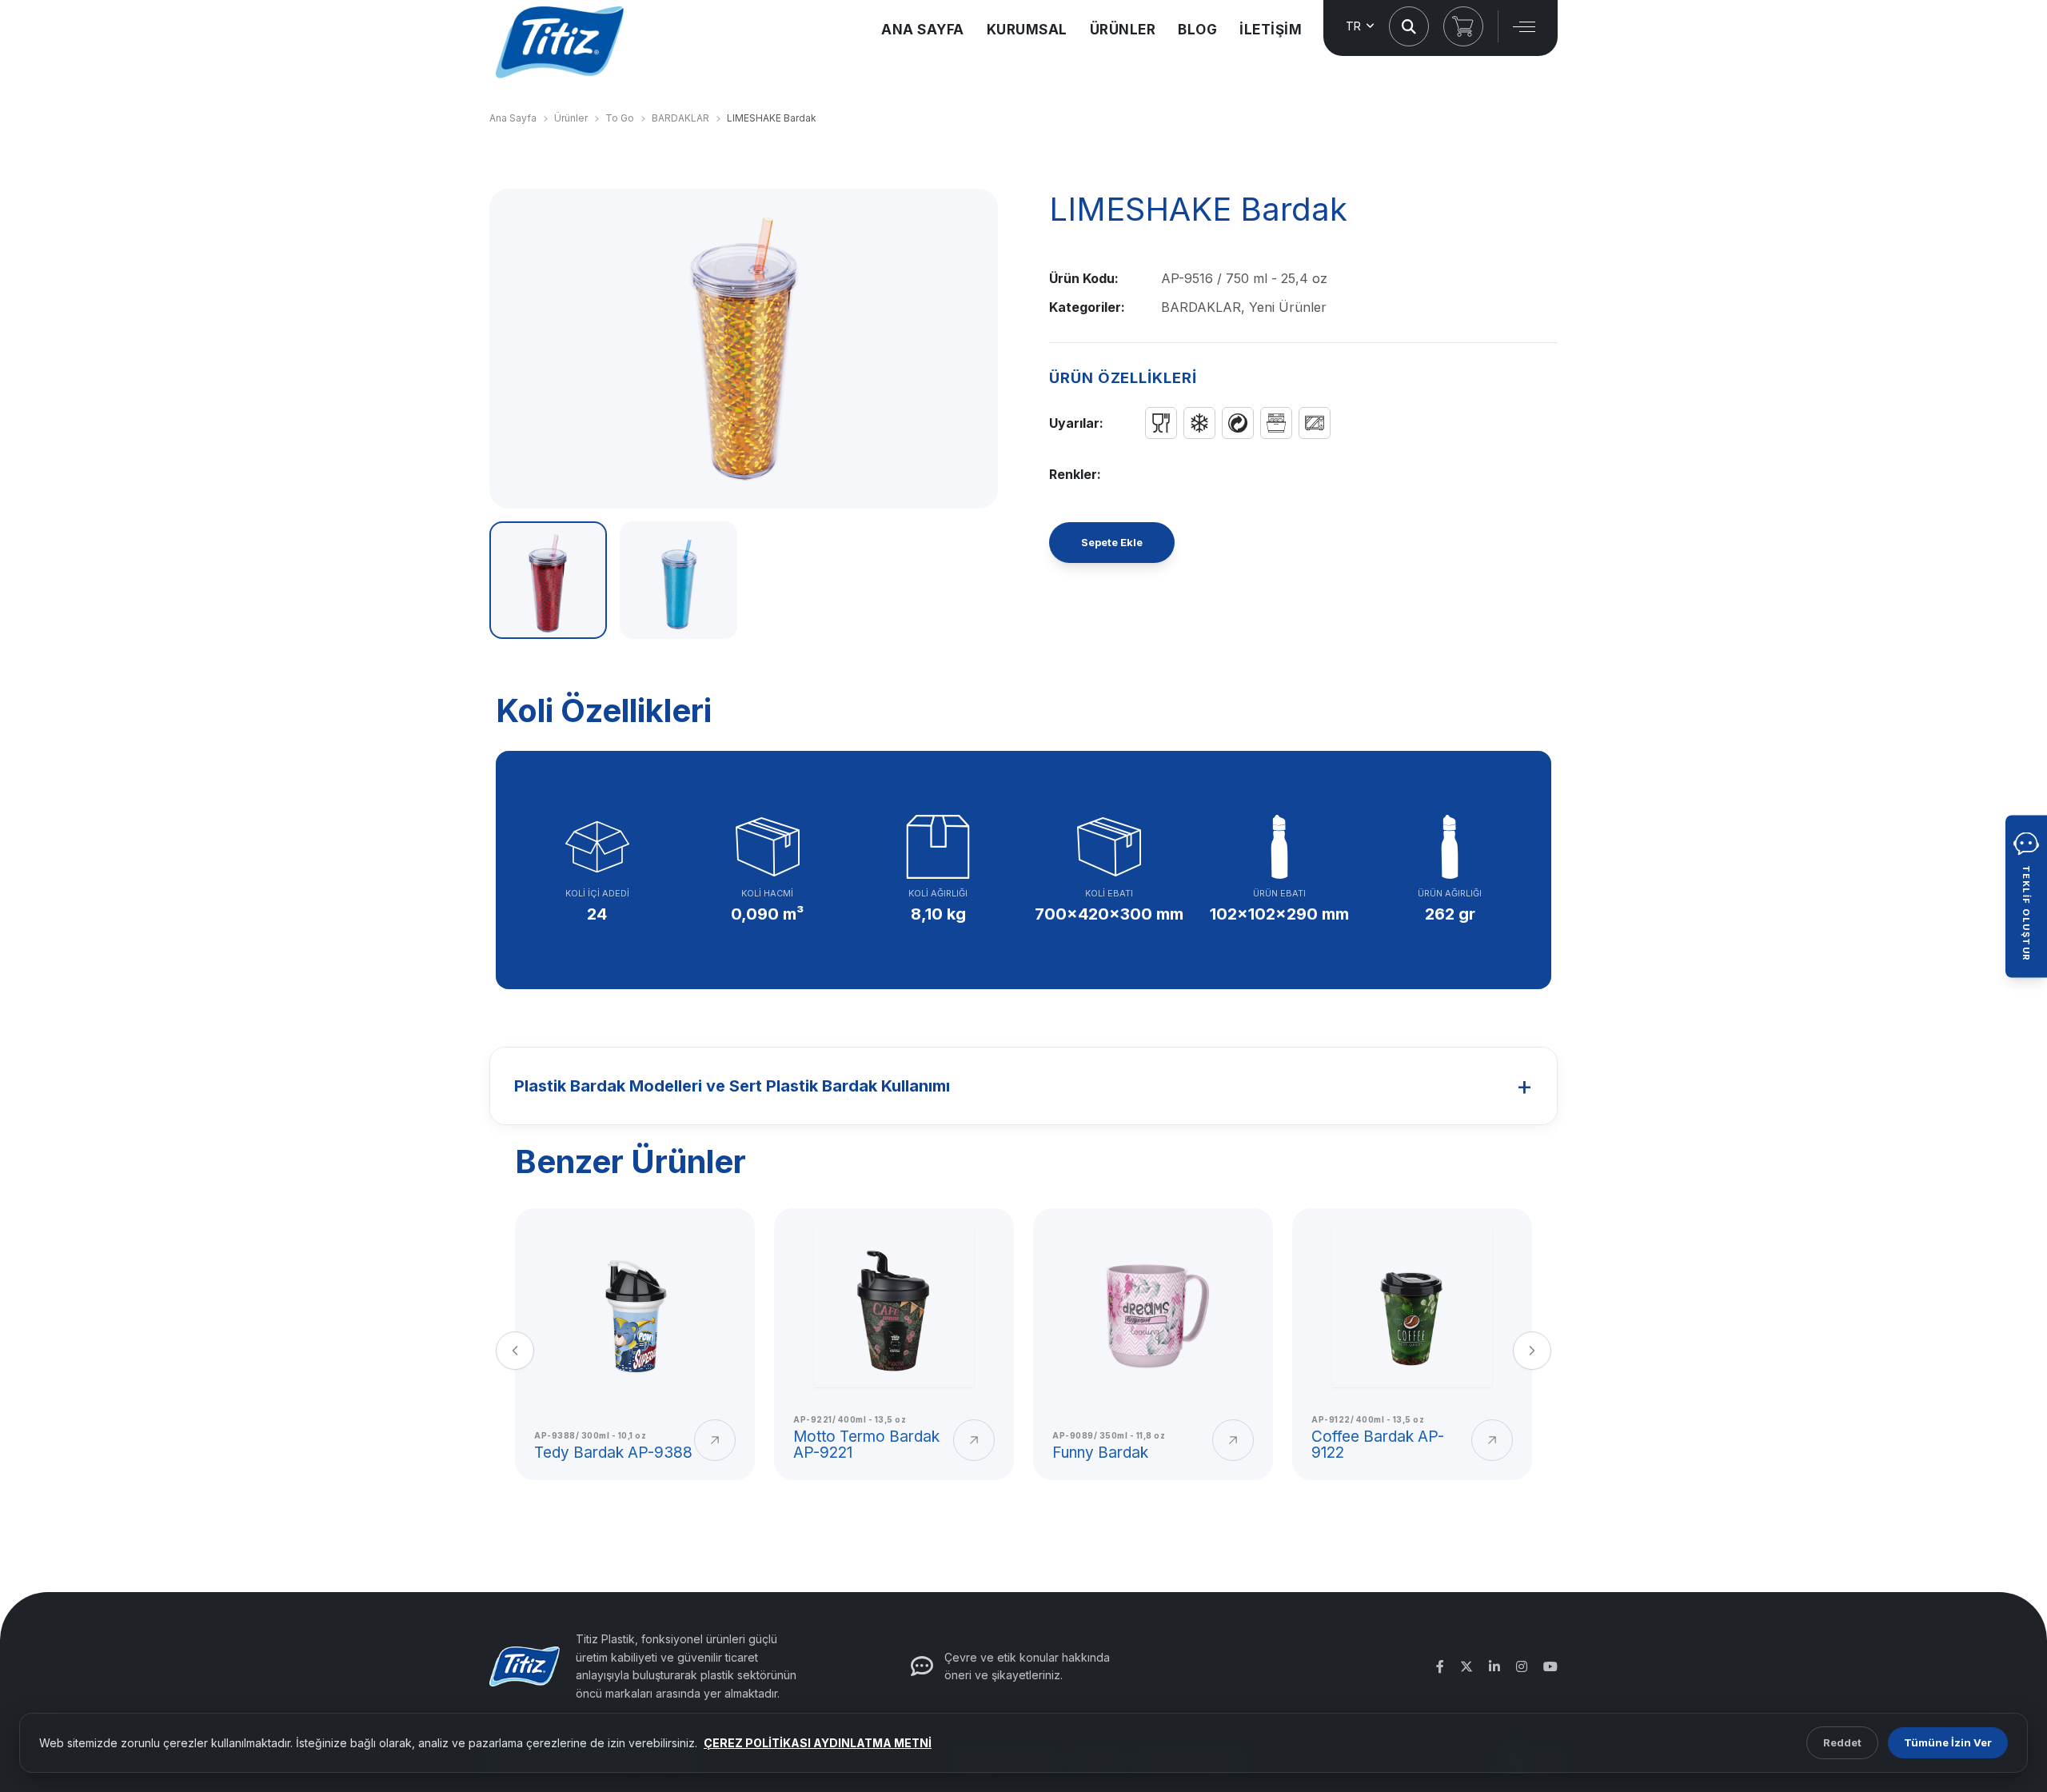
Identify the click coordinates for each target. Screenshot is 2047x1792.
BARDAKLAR (680, 118)
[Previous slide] (515, 1351)
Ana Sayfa (513, 118)
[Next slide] (1532, 1351)
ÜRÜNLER (1123, 30)
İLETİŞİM (1271, 30)
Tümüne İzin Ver (1948, 1742)
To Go (620, 118)
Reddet (1842, 1742)
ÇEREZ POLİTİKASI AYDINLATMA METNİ (818, 1743)
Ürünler (571, 118)
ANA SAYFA (923, 30)
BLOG (1197, 30)
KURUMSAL (1027, 30)
